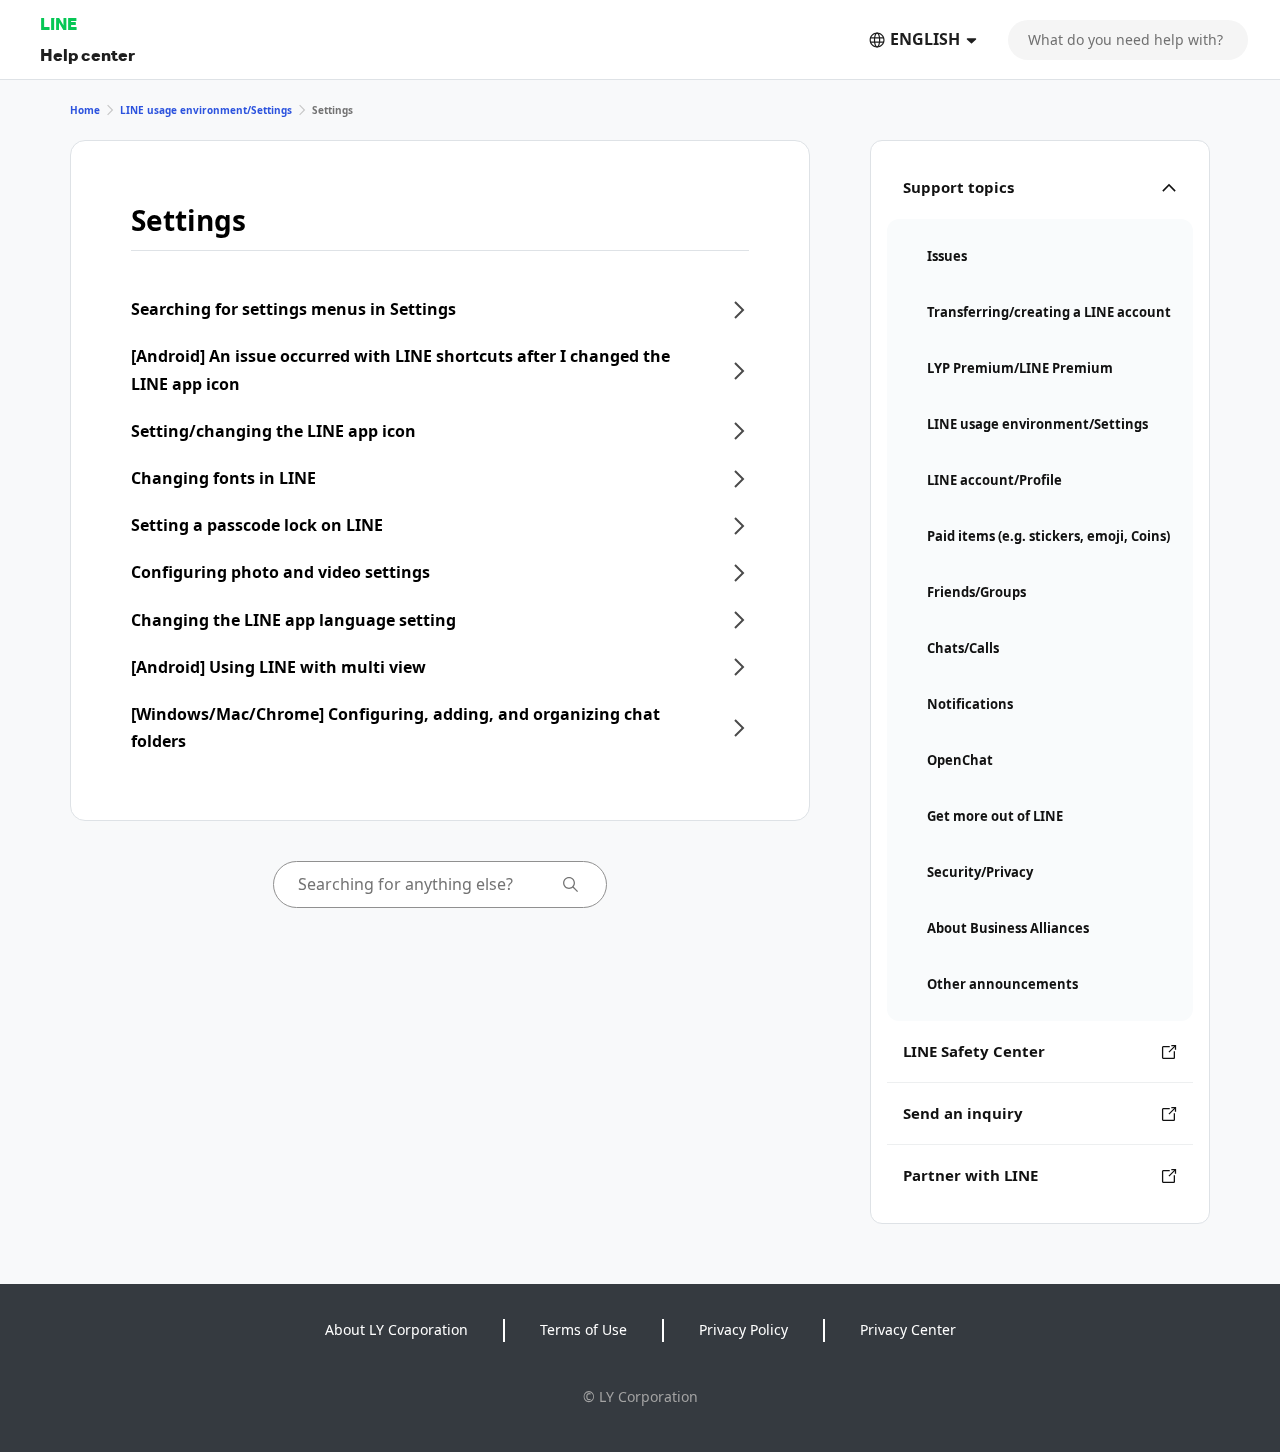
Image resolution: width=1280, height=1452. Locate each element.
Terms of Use (583, 1329)
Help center (87, 54)
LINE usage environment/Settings (206, 110)
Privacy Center (908, 1329)
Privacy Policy (743, 1329)
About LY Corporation (396, 1329)
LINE (58, 23)
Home (85, 110)
